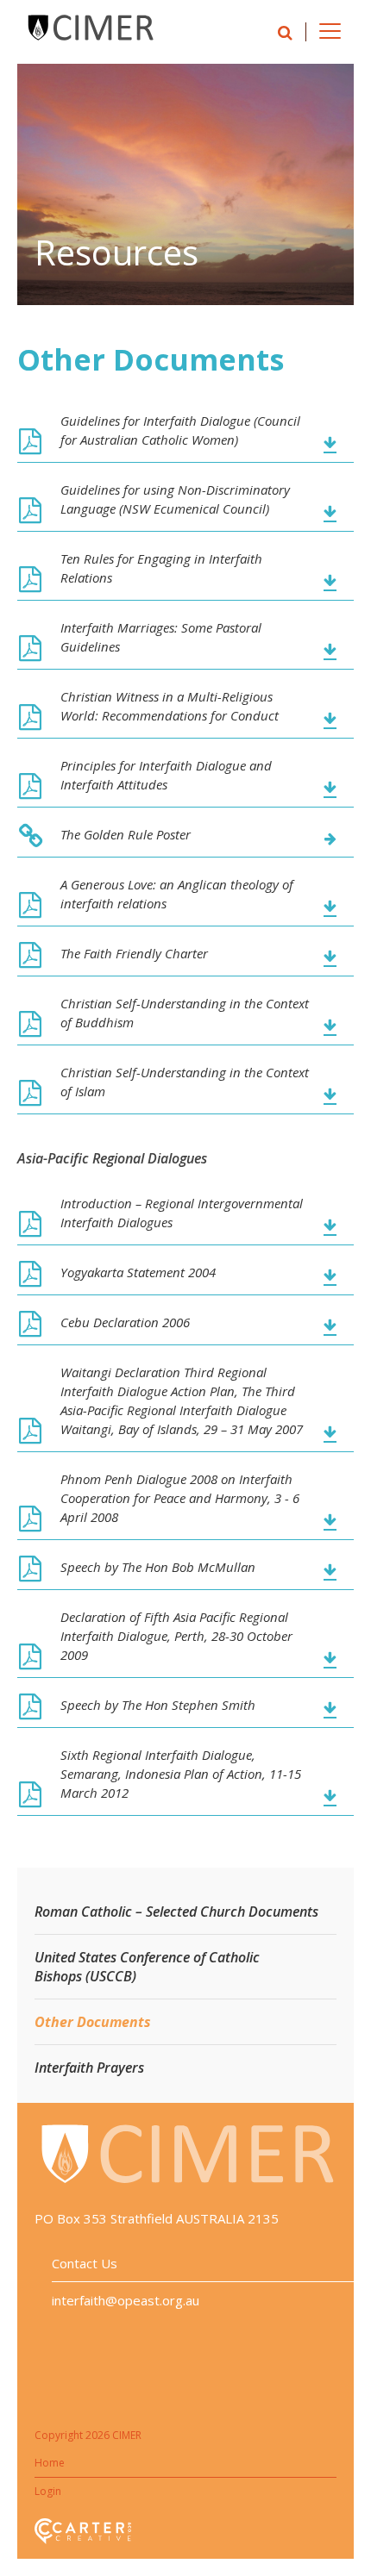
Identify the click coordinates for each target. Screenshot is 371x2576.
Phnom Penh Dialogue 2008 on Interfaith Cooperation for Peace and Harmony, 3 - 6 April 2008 (180, 1498)
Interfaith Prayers (89, 2068)
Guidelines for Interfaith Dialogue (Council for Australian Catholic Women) (180, 430)
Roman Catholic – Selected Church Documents (176, 1912)
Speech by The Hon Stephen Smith (158, 1705)
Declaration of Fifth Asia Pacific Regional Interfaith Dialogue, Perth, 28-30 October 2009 (176, 1636)
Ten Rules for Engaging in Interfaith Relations (161, 568)
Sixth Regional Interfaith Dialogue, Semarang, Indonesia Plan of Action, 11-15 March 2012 (181, 1774)
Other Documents (93, 2022)
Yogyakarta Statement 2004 (138, 1272)
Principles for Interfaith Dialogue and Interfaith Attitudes (166, 775)
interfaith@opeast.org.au (126, 2300)
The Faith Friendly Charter (134, 953)
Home (50, 2463)
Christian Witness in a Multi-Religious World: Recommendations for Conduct (170, 706)
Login (48, 2491)
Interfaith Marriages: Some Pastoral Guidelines (161, 637)
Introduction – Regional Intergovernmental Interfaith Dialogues (182, 1213)
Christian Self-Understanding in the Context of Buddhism (185, 1013)
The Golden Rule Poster (126, 834)
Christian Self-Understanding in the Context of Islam (185, 1082)
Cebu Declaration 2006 (125, 1322)
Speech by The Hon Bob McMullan (158, 1567)
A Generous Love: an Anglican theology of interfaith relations (177, 894)
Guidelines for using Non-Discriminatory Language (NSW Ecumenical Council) (175, 499)
